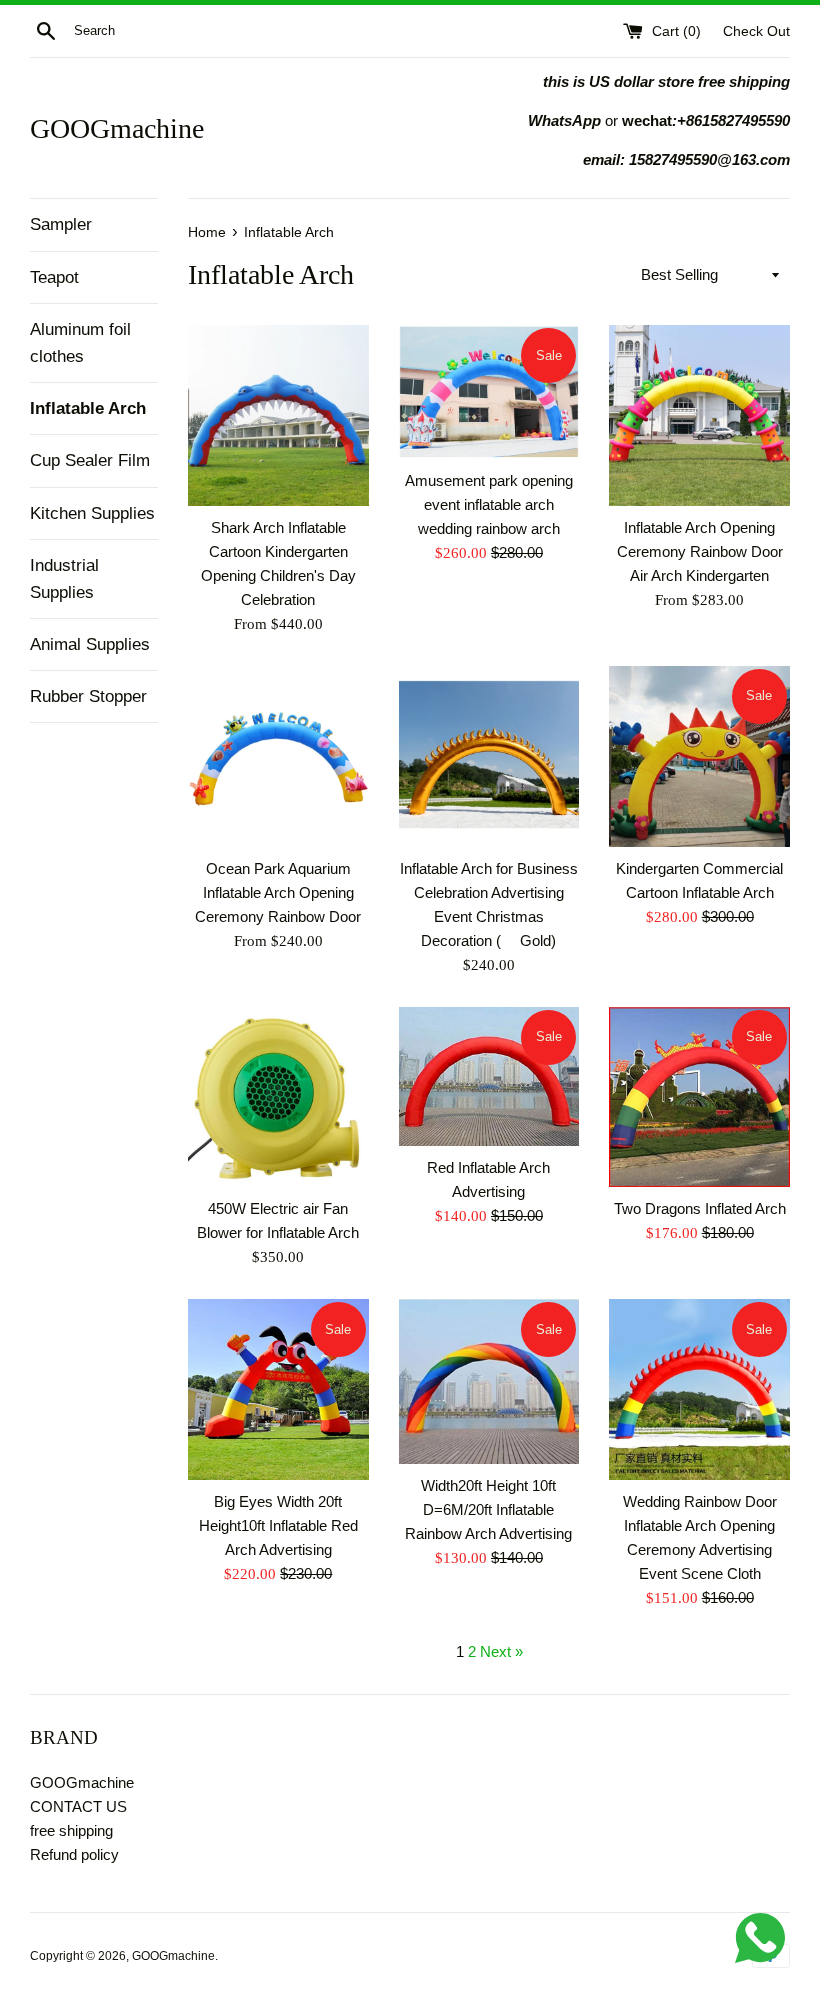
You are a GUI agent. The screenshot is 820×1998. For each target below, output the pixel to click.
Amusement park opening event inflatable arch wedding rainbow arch (489, 504)
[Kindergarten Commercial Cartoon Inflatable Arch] (699, 756)
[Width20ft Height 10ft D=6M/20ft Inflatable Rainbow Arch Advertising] (489, 1381)
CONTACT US (78, 1806)
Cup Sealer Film (90, 460)
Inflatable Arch (88, 408)
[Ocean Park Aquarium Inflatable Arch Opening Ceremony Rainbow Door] (278, 756)
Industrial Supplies (64, 579)
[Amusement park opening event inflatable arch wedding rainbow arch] (489, 392)
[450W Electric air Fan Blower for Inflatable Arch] (278, 1097)
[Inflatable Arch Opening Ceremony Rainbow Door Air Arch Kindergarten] (699, 415)
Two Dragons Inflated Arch (700, 1208)
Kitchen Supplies (92, 513)
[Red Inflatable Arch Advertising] (489, 1076)
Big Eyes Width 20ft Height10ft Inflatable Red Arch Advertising (278, 1525)
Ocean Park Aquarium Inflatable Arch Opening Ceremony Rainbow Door (278, 892)
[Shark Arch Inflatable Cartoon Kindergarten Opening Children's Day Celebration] (278, 415)
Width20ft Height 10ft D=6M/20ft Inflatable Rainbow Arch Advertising (488, 1509)
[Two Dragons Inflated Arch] (699, 1097)
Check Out (756, 31)
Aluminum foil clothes (80, 343)
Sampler (61, 224)
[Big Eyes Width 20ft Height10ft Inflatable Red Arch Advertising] (278, 1389)
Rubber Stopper (88, 696)
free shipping (71, 1830)
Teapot (54, 277)
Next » (501, 1651)
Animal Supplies (90, 644)
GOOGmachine (117, 128)
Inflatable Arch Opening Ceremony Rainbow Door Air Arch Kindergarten (700, 551)
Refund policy (74, 1854)
